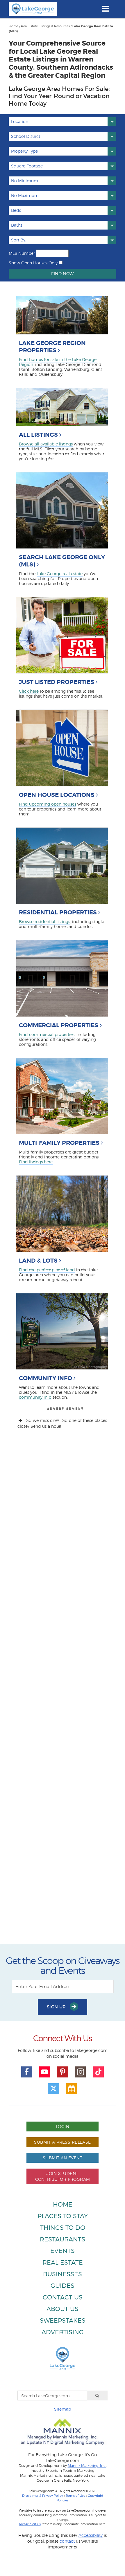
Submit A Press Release (62, 2142)
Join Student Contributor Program (63, 2176)
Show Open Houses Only (33, 263)
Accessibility (91, 2535)
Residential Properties (58, 912)
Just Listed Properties (57, 682)
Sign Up (57, 2007)
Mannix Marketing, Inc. (87, 2466)
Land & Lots (38, 1261)
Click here (29, 691)
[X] (53, 2089)
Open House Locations (57, 795)
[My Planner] (72, 2089)
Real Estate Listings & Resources (45, 26)
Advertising (63, 2332)
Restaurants (63, 2239)
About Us (63, 2309)
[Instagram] (81, 2072)
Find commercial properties (47, 1034)
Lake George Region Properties (52, 347)
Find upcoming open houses (48, 804)
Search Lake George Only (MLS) (62, 561)
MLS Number (22, 253)
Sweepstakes (63, 2320)
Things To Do (63, 2228)
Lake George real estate (60, 574)
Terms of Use (75, 2496)
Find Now (62, 274)
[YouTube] (45, 2072)
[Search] (97, 2396)
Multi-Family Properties (59, 1143)
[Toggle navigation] (105, 9)
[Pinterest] (63, 2072)
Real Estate (63, 2262)
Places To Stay (63, 2216)
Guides (63, 2286)
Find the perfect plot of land (47, 1270)
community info (35, 1397)
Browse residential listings (44, 921)
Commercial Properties (59, 1025)
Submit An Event (63, 2158)
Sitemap (63, 2409)
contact (67, 2541)
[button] (63, 122)
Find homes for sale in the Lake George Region (58, 362)
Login (63, 2126)
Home (14, 26)
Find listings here (36, 1162)
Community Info (45, 1378)
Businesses (63, 2274)
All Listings (38, 435)
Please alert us (30, 2524)
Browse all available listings (46, 444)
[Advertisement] (63, 1692)
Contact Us (63, 2297)
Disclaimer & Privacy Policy (43, 2496)
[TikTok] (98, 2072)
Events (63, 2251)
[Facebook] (27, 2072)
